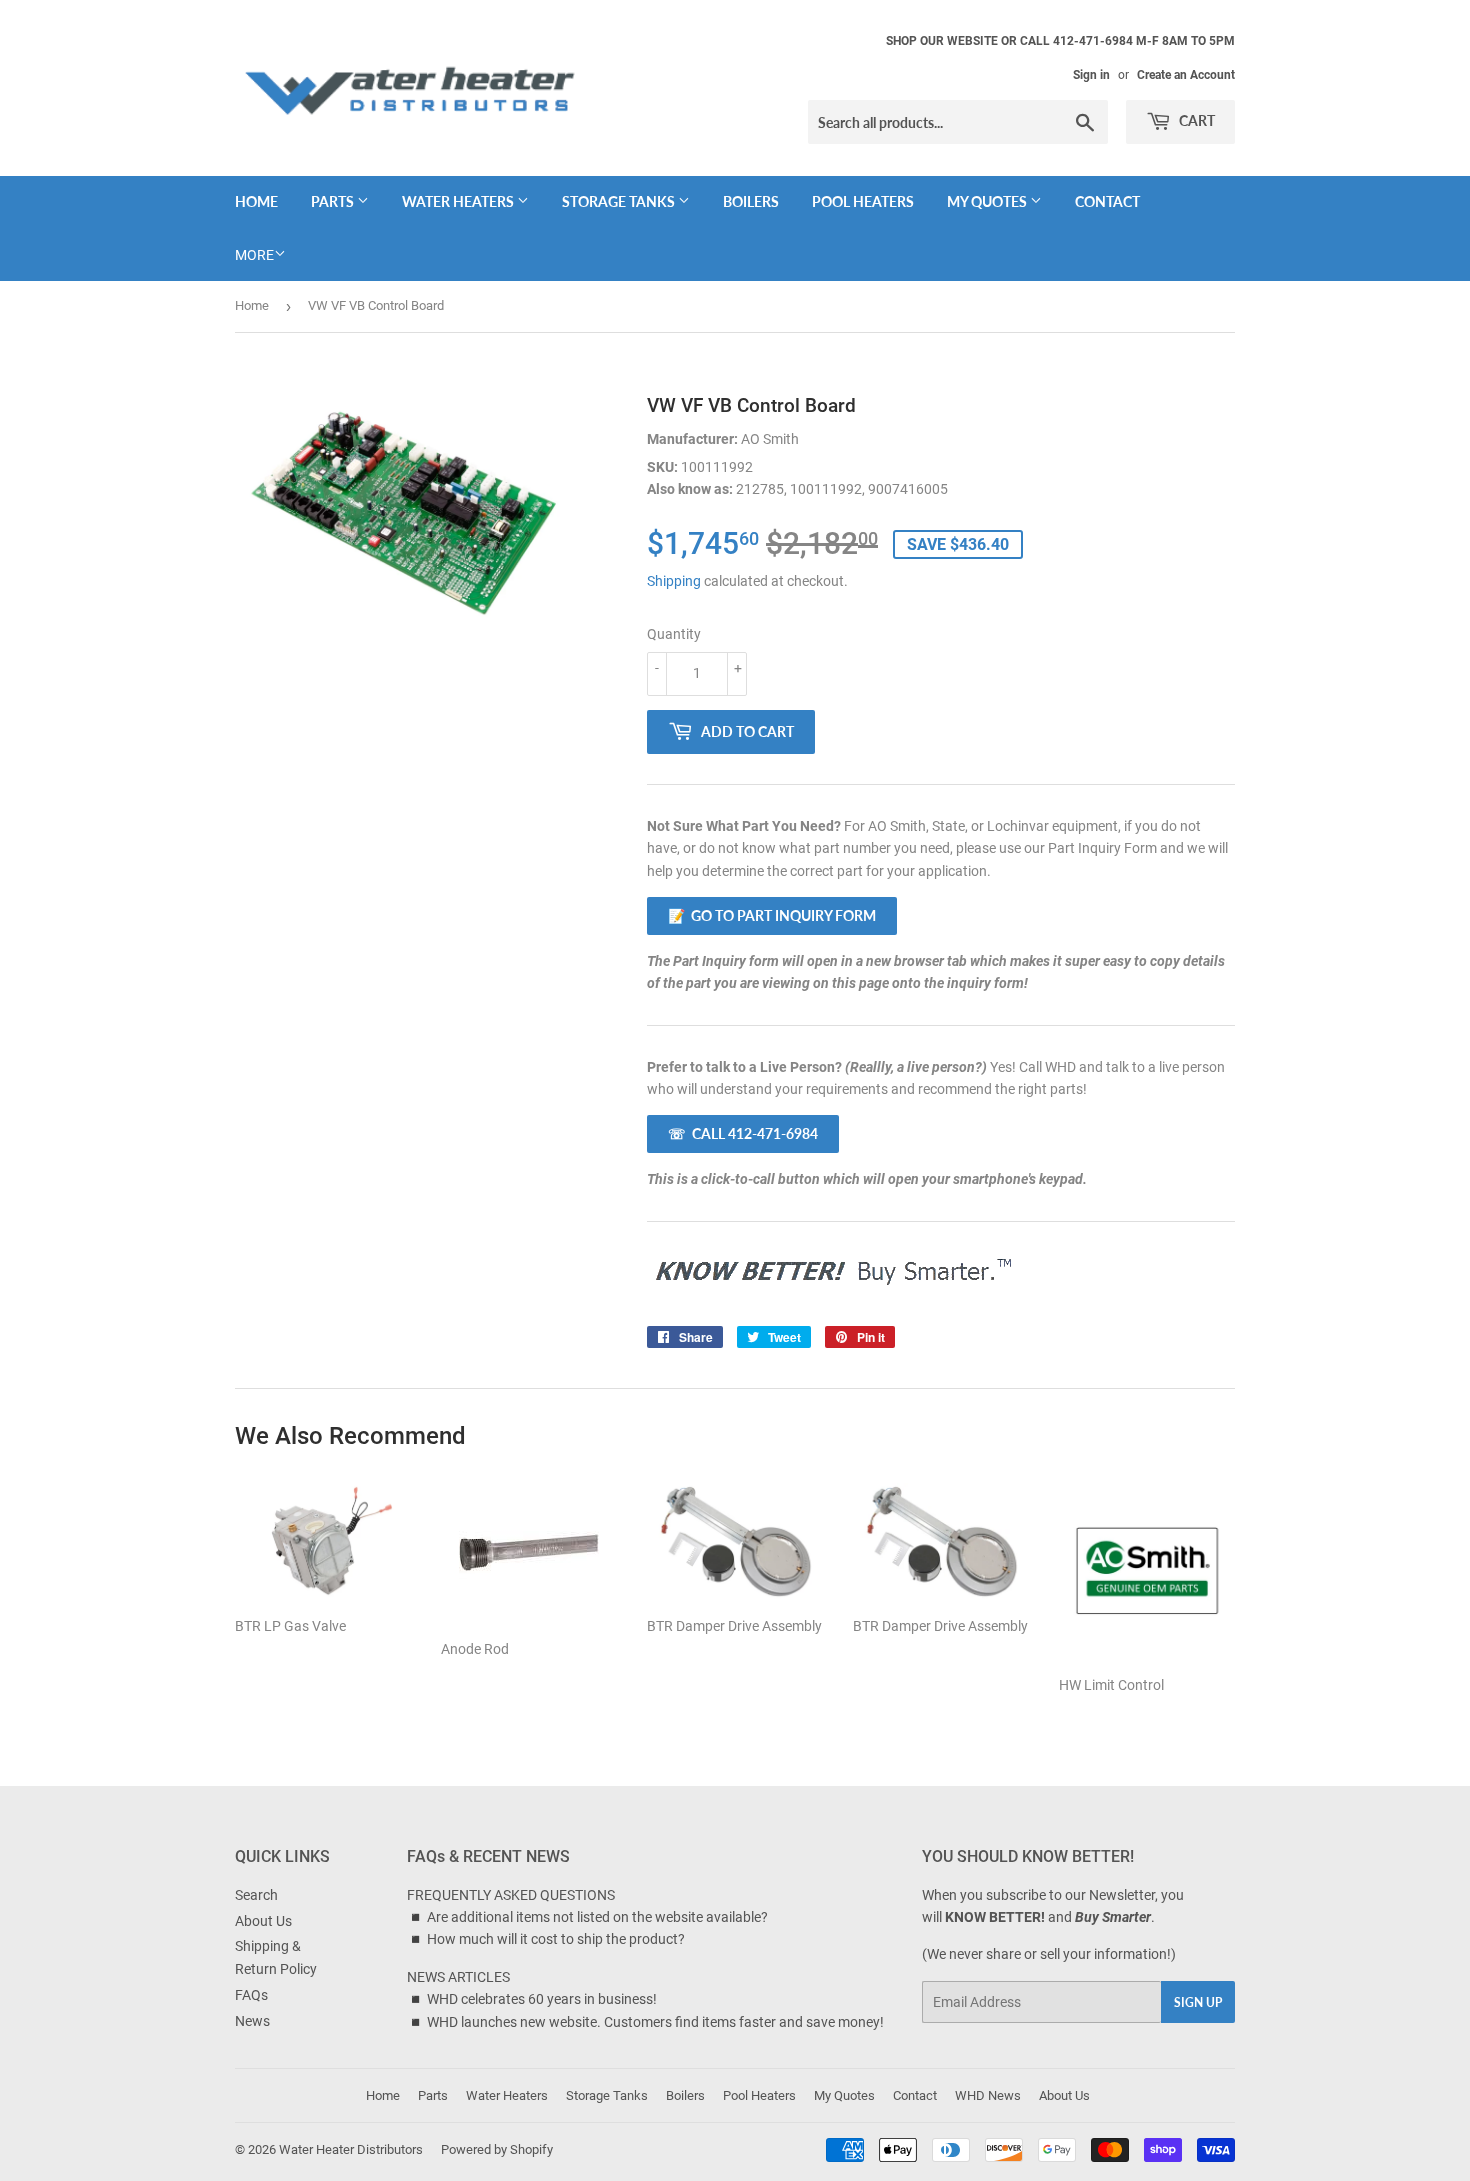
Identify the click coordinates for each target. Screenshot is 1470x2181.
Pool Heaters (863, 201)
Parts (334, 201)
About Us (263, 1921)
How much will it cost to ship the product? (556, 1939)
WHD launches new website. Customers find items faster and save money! (655, 2022)
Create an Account (1186, 75)
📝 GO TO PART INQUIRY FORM (772, 915)
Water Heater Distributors (351, 2149)
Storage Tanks (620, 201)
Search (256, 1895)
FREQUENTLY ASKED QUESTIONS (511, 1895)
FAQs (251, 1995)
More (254, 255)
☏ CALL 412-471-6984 (743, 1133)
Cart (1195, 120)
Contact (1107, 201)
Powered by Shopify (497, 2149)
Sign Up (1198, 2002)
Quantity (674, 634)
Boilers (751, 201)
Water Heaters (459, 201)
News (252, 2021)
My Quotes (988, 201)
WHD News (988, 2095)
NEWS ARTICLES (458, 1977)
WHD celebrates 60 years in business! (542, 1999)
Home (256, 201)
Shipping (674, 581)
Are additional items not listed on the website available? (597, 1917)
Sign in (1091, 75)
